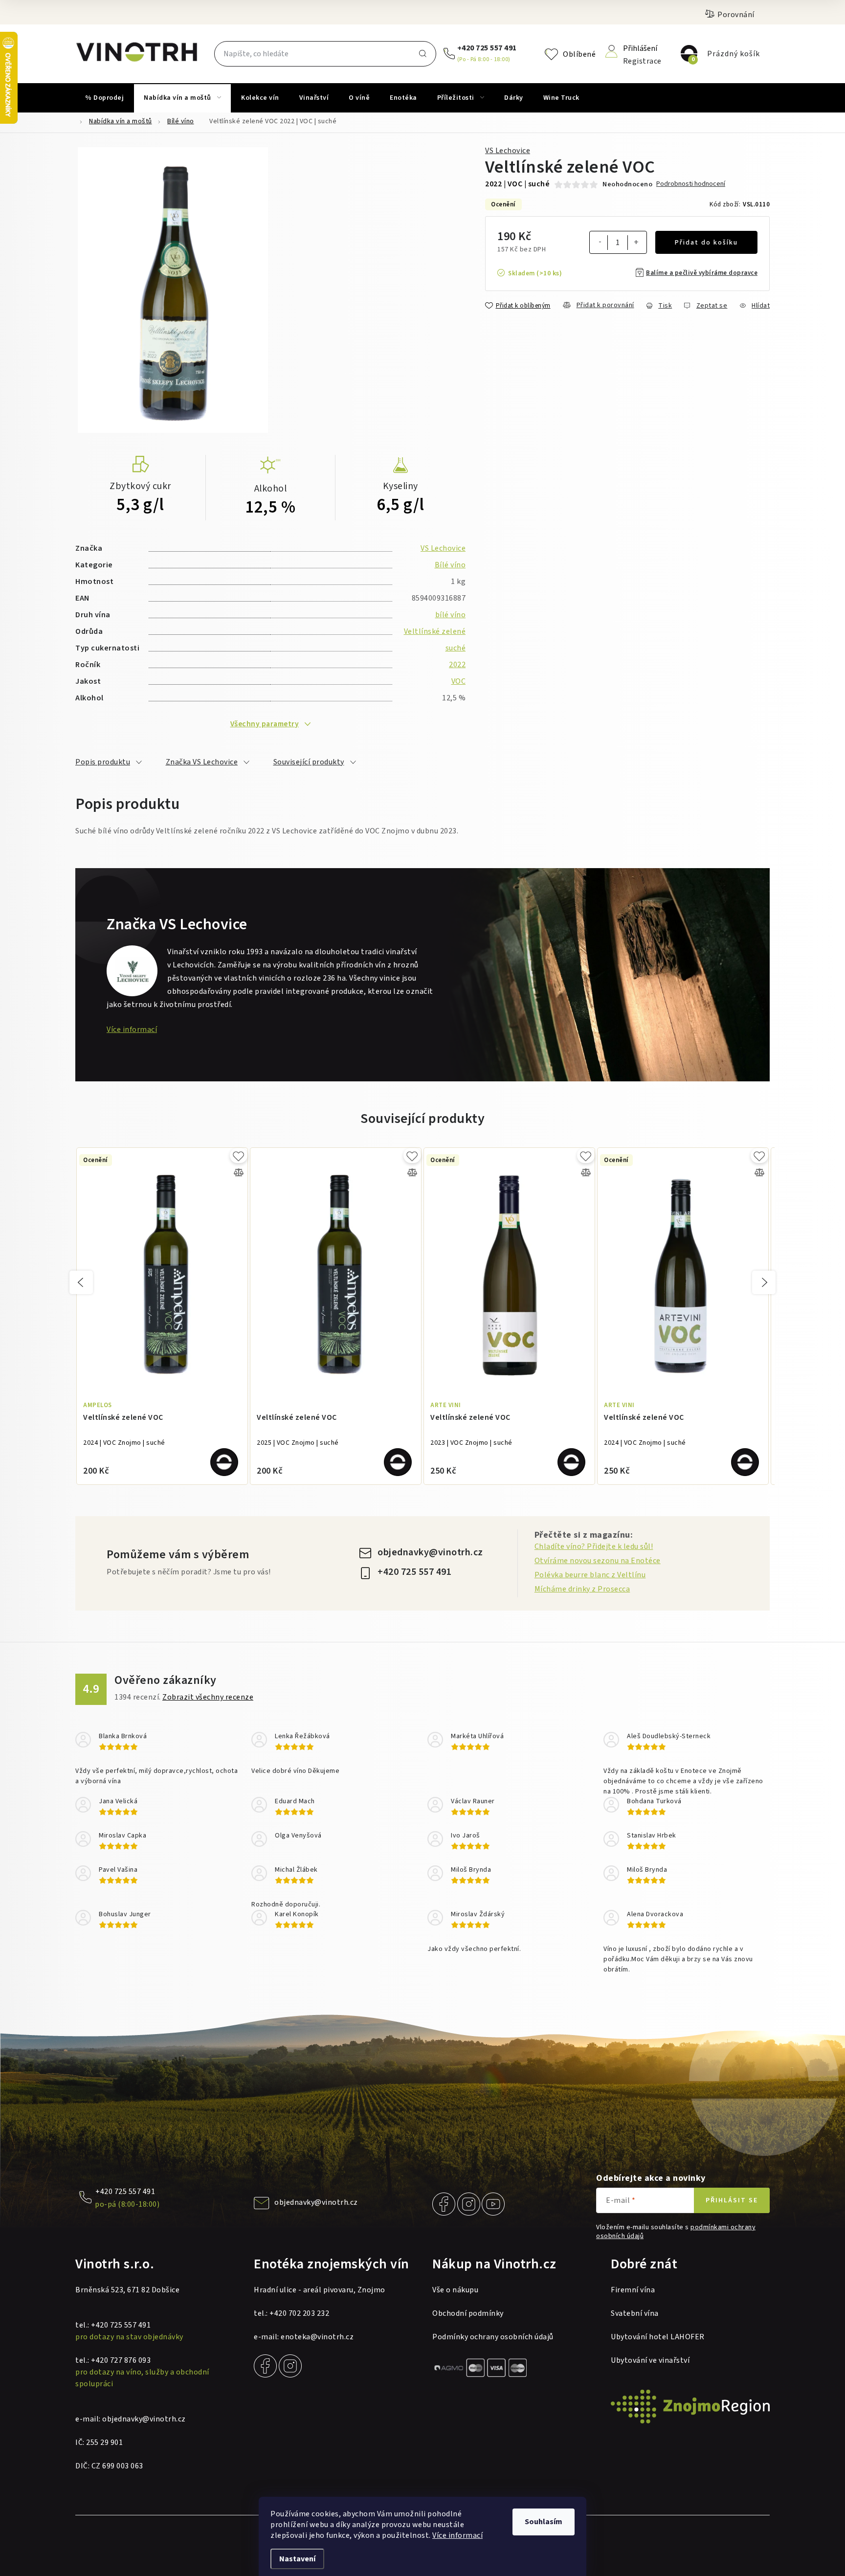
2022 (457, 665)
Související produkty (309, 762)
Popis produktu (103, 762)
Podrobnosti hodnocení (691, 184)
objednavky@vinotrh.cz (430, 1552)
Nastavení (297, 2559)
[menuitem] (104, 98)
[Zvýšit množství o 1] (636, 244)
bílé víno (451, 615)
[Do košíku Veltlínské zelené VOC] (224, 1462)
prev (81, 1282)
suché (456, 648)
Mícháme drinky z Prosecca (582, 1589)
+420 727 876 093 (121, 2360)
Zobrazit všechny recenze (208, 1697)
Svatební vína (635, 2313)
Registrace (642, 60)
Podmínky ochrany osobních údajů (493, 2337)
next (764, 1282)
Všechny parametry (265, 724)
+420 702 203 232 (299, 2313)
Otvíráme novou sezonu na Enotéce (598, 1561)
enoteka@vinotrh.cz (317, 2337)
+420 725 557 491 (487, 48)
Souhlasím (544, 2522)
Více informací (457, 2535)
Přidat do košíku (706, 243)
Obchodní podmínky (468, 2313)
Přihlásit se (732, 2200)
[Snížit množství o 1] (600, 243)
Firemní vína (633, 2290)
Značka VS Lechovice (202, 762)
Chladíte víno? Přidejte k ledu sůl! (594, 1546)
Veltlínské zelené (435, 631)
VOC (459, 681)
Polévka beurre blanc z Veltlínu (590, 1575)
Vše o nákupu (455, 2290)
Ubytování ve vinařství (650, 2360)
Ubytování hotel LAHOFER (658, 2337)
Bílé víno (450, 565)
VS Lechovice (508, 151)
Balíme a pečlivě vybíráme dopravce (702, 273)
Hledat (422, 54)
